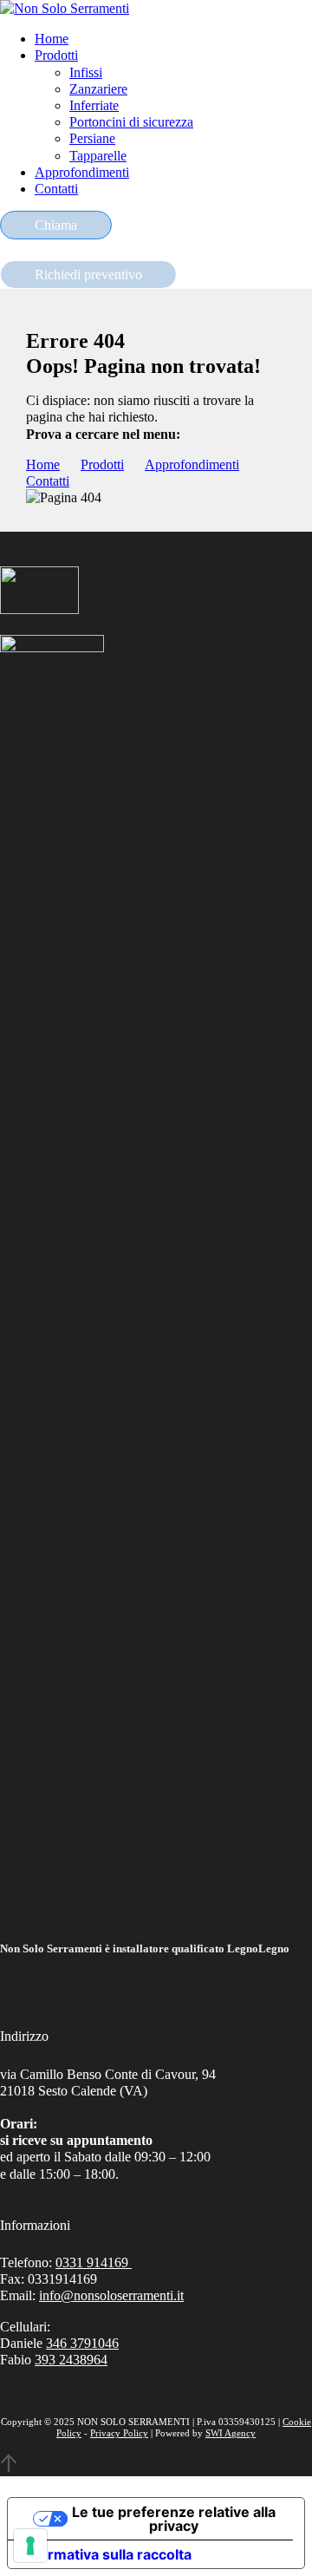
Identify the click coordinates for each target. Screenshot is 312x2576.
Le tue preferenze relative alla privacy (174, 2519)
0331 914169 (94, 2262)
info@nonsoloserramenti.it (111, 2295)
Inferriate (94, 105)
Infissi (86, 72)
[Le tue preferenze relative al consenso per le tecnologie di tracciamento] (30, 2546)
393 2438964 (71, 2360)
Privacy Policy (119, 2433)
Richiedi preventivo (88, 275)
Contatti (56, 189)
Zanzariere (98, 89)
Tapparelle (98, 156)
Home (52, 39)
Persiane (92, 138)
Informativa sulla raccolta (107, 2554)
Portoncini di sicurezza (131, 122)
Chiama (56, 225)
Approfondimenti (82, 172)
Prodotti (56, 55)
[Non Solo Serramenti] (65, 8)
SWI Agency (231, 2433)
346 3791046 (82, 2343)
